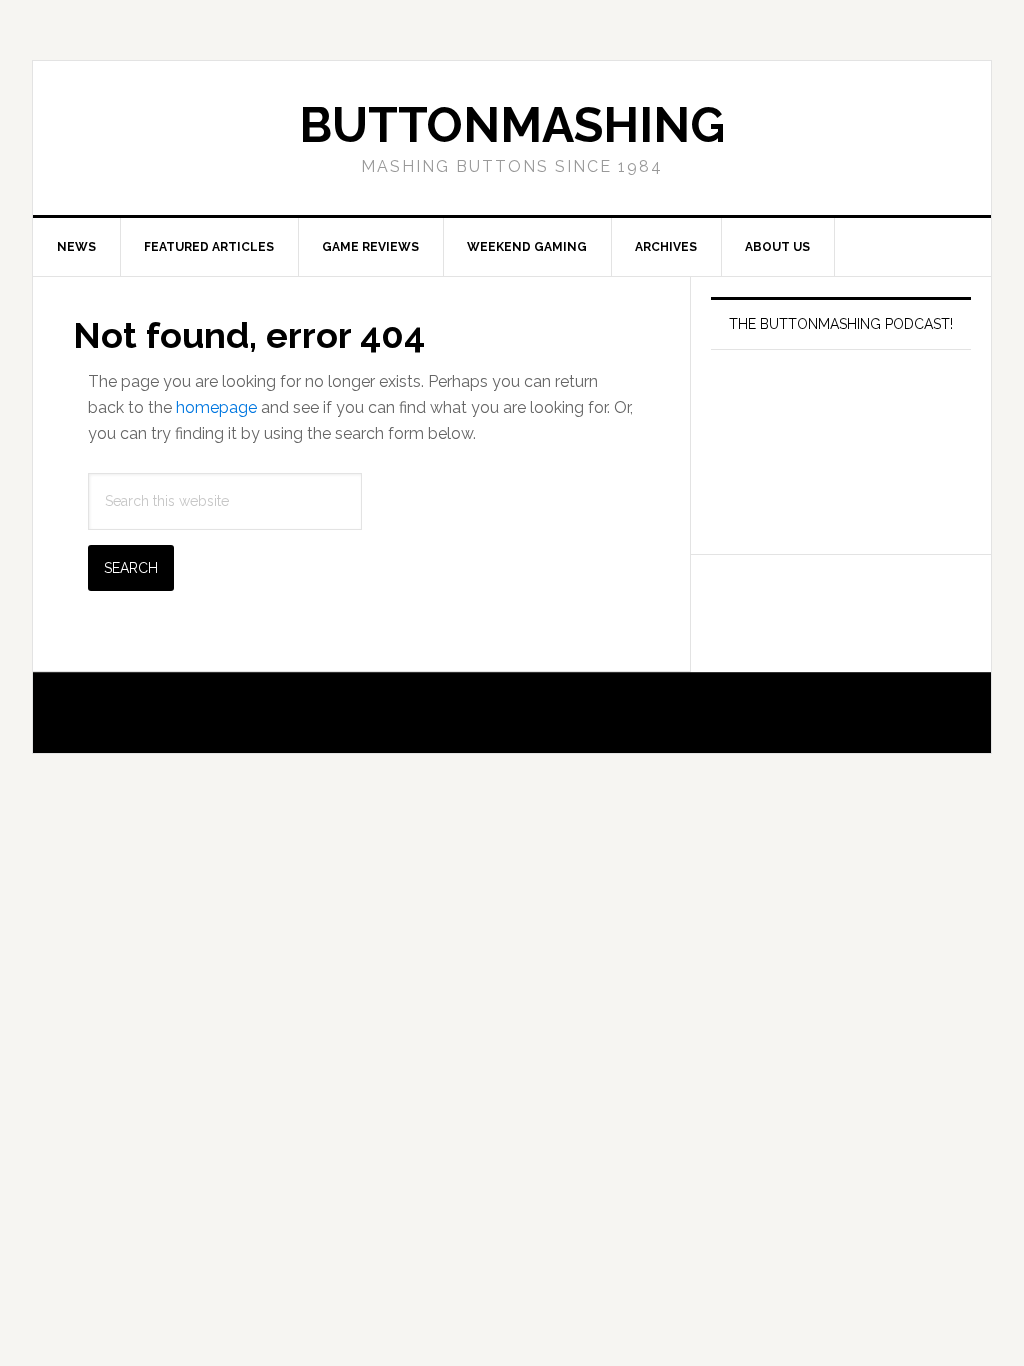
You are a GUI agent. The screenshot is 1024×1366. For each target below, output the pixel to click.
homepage (216, 407)
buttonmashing (512, 125)
